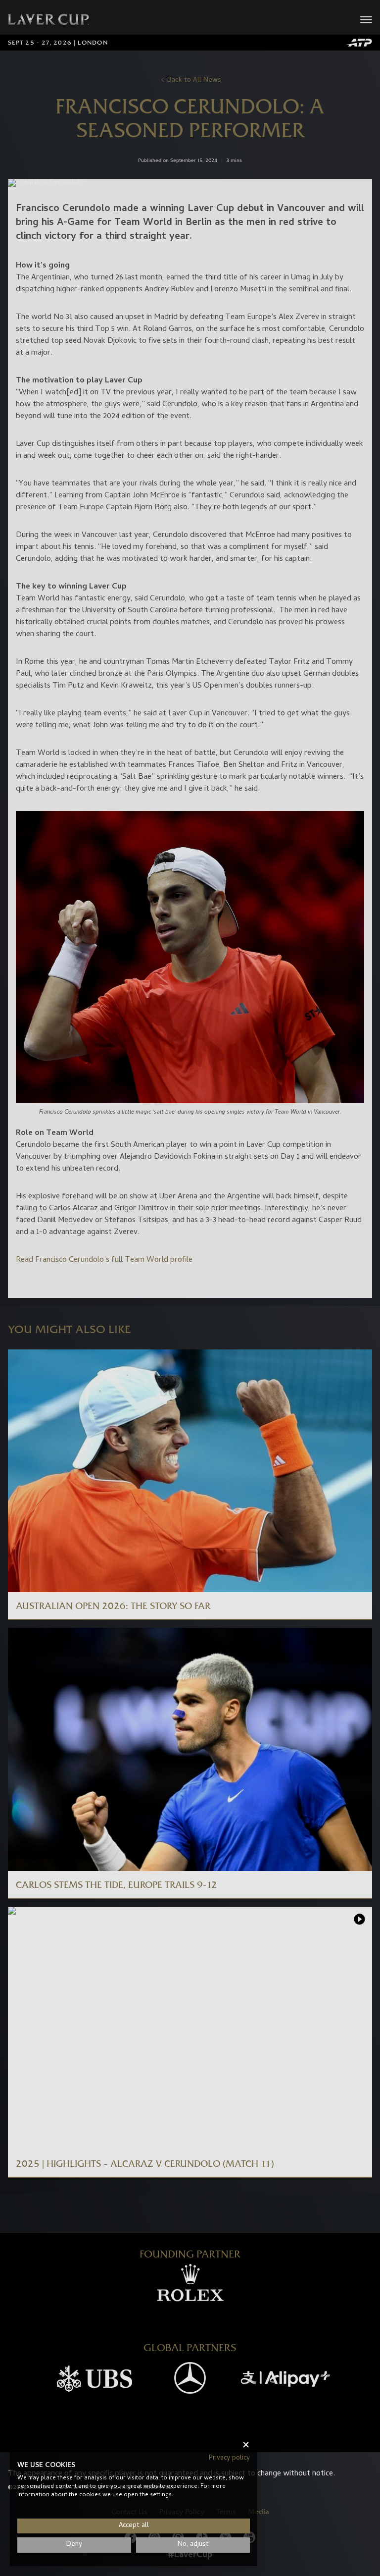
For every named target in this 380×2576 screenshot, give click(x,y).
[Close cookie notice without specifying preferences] (246, 2445)
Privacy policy (229, 2458)
